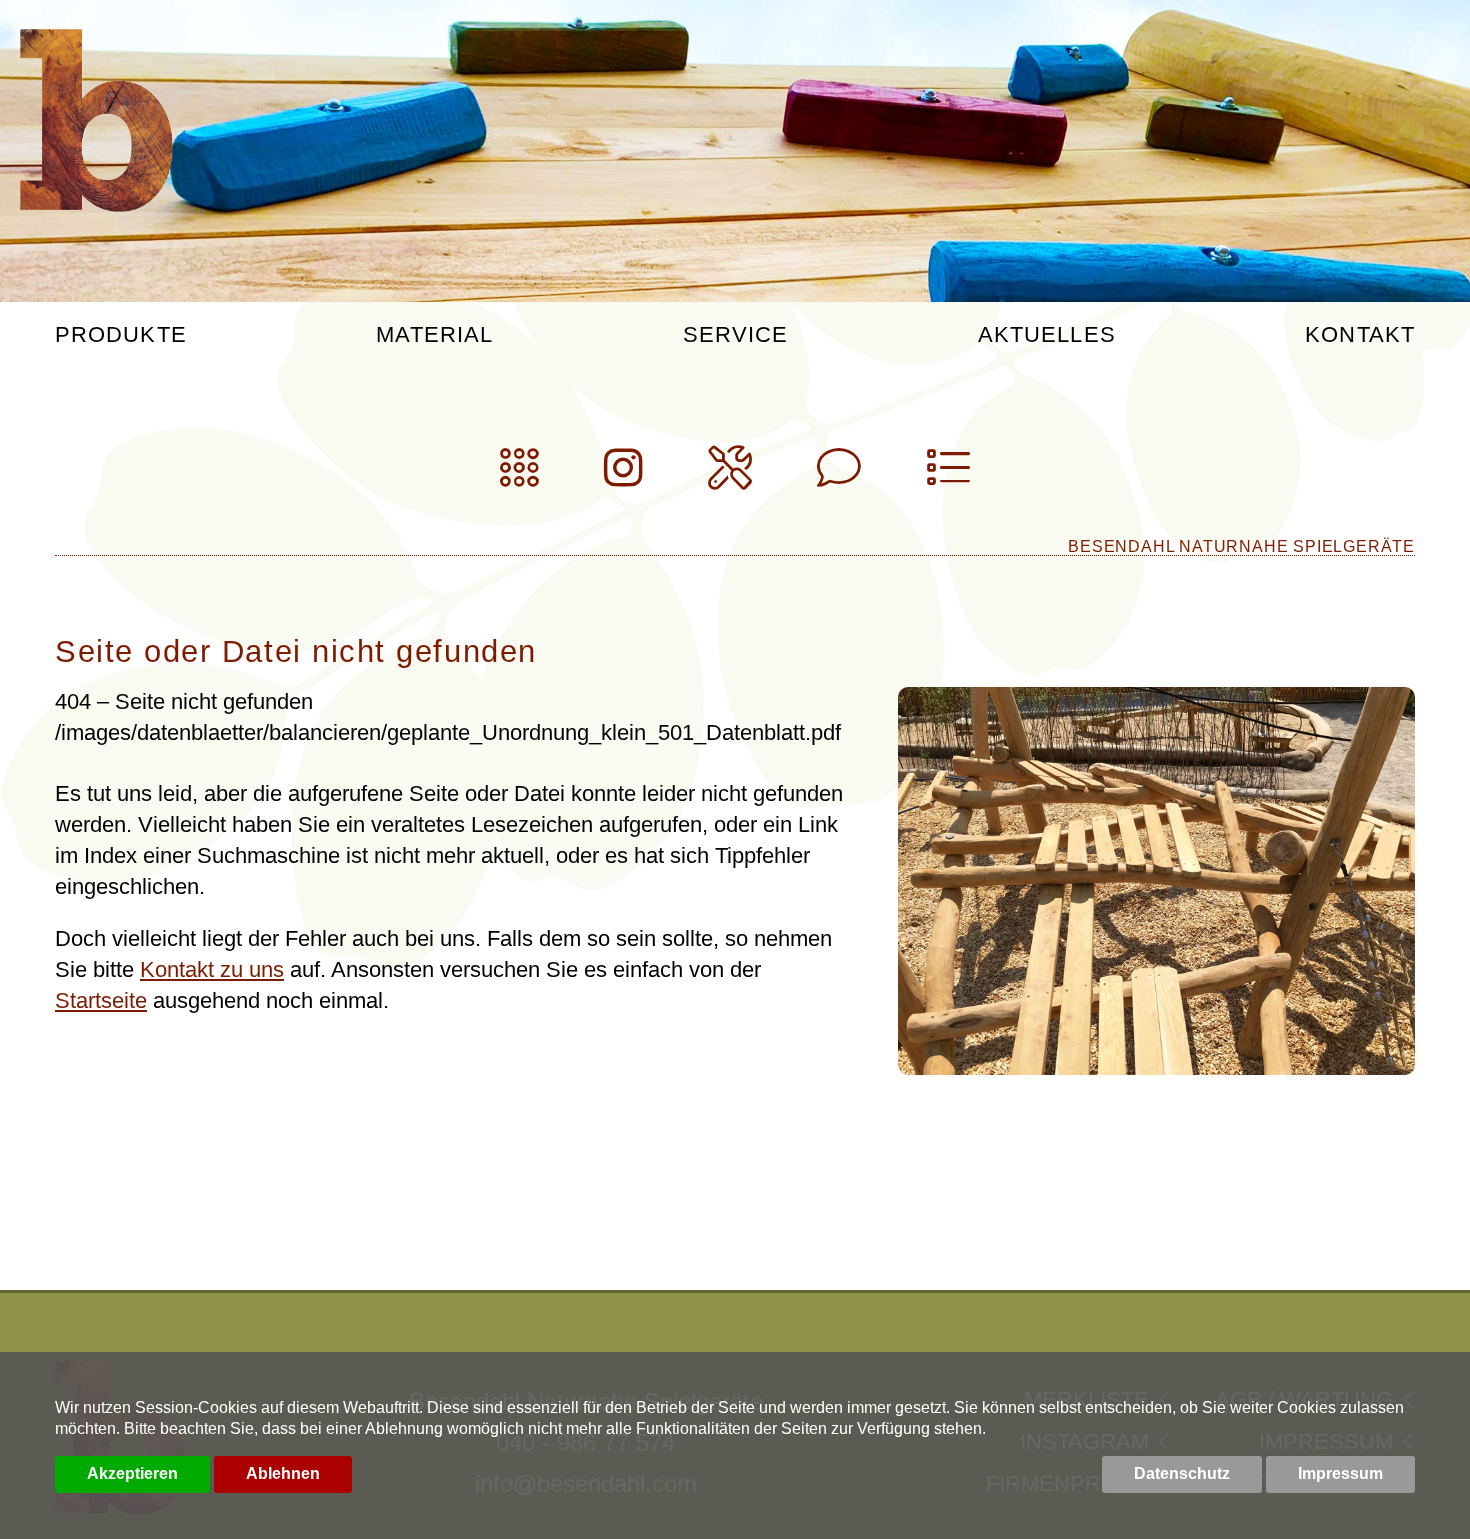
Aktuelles (1047, 335)
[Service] (730, 476)
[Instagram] (623, 476)
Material (434, 335)
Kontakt (1360, 335)
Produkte (121, 335)
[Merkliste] (948, 476)
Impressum (1340, 1473)
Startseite (101, 1000)
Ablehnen (283, 1473)
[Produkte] (519, 476)
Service (736, 335)
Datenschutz (1182, 1473)
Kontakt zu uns (212, 969)
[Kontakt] (839, 476)
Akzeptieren (132, 1473)
